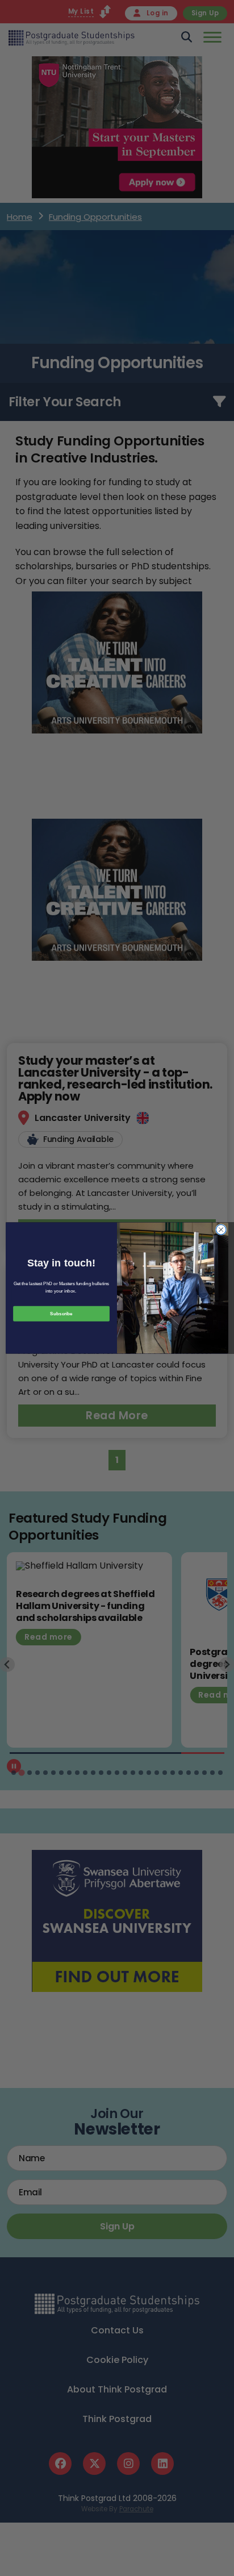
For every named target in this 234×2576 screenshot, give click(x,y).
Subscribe (61, 1314)
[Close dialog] (221, 1229)
